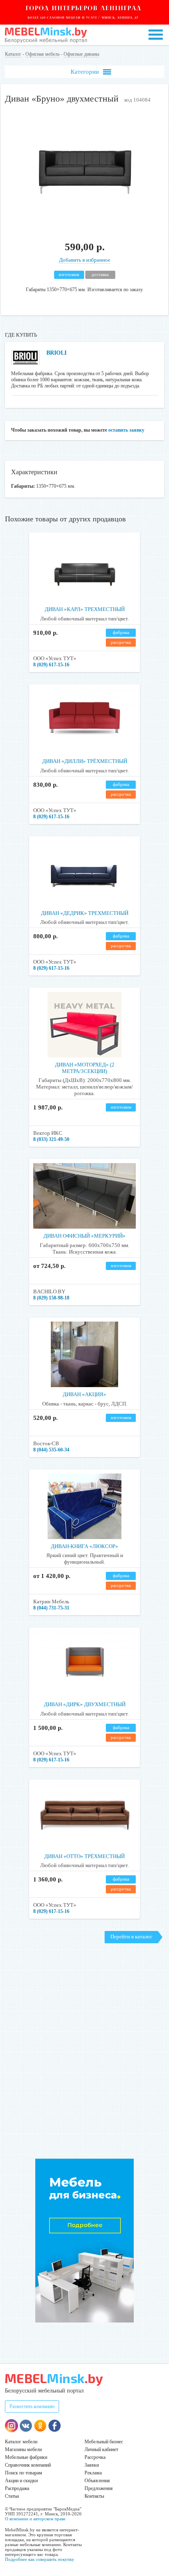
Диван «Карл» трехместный (85, 609)
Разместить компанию (32, 2406)
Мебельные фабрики (26, 2457)
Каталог (13, 54)
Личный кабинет (101, 2449)
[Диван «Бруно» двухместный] (84, 225)
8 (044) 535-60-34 (51, 1450)
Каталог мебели (21, 2442)
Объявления (97, 2481)
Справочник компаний (28, 2465)
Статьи (12, 2496)
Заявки (92, 2465)
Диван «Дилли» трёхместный (85, 761)
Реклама (93, 2473)
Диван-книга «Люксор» (84, 1546)
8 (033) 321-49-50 (51, 1139)
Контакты (94, 2496)
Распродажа (17, 2488)
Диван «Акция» (84, 1394)
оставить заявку (126, 430)
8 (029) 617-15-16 (51, 665)
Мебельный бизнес (104, 2442)
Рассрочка (95, 2457)
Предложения (99, 2488)
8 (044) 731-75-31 (51, 1608)
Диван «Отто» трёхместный (84, 1856)
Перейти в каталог (131, 1937)
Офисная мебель (42, 54)
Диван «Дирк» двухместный (85, 1704)
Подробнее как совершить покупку (40, 2559)
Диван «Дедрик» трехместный (85, 913)
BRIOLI (56, 353)
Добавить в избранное (85, 260)
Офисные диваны (81, 54)
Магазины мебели (23, 2449)
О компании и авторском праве (35, 2519)
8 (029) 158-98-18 (51, 1298)
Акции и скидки (21, 2481)
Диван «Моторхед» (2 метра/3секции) (85, 1068)
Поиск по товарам (24, 2473)
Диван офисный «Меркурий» (84, 1236)
